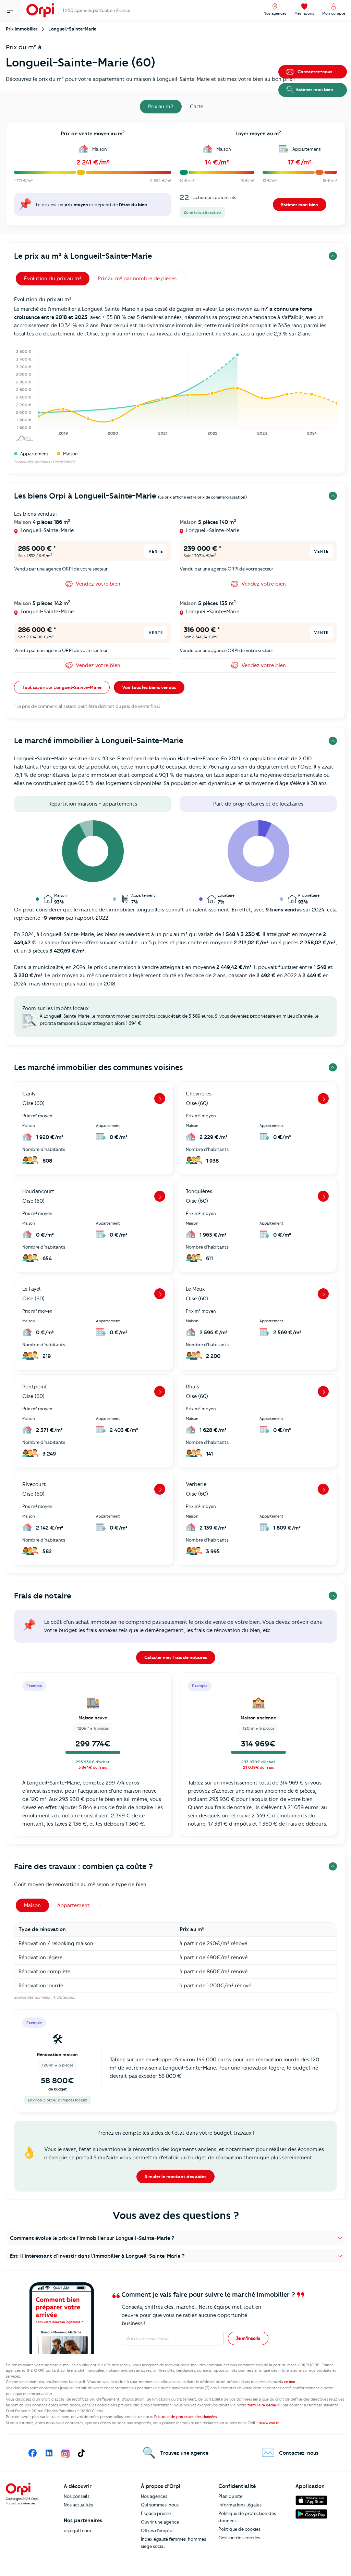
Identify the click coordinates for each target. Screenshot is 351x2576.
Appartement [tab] (74, 1905)
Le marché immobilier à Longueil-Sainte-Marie (99, 741)
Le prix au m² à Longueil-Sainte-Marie (83, 256)
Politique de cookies (239, 2529)
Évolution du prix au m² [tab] (53, 279)
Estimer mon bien (300, 205)
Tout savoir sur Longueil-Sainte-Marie (62, 687)
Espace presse (156, 2513)
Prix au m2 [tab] (161, 107)
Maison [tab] (32, 1905)
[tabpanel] (175, 176)
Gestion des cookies (239, 2538)
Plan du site (230, 2496)
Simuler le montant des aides (175, 2176)
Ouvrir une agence (160, 2522)
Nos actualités (78, 2505)
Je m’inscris (248, 2338)
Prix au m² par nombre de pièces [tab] (137, 279)
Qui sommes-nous (160, 2505)
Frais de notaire (43, 1596)
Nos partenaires (83, 2520)
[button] (175, 2238)
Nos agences (154, 2496)
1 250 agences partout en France (96, 10)
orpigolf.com (77, 2530)
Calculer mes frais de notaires (176, 1657)
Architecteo (63, 1997)
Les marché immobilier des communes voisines (98, 1068)
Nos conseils (77, 2496)
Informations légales (240, 2505)
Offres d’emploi (157, 2530)
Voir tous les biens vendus (149, 687)
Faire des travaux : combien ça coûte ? (83, 1867)
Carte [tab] (197, 107)
